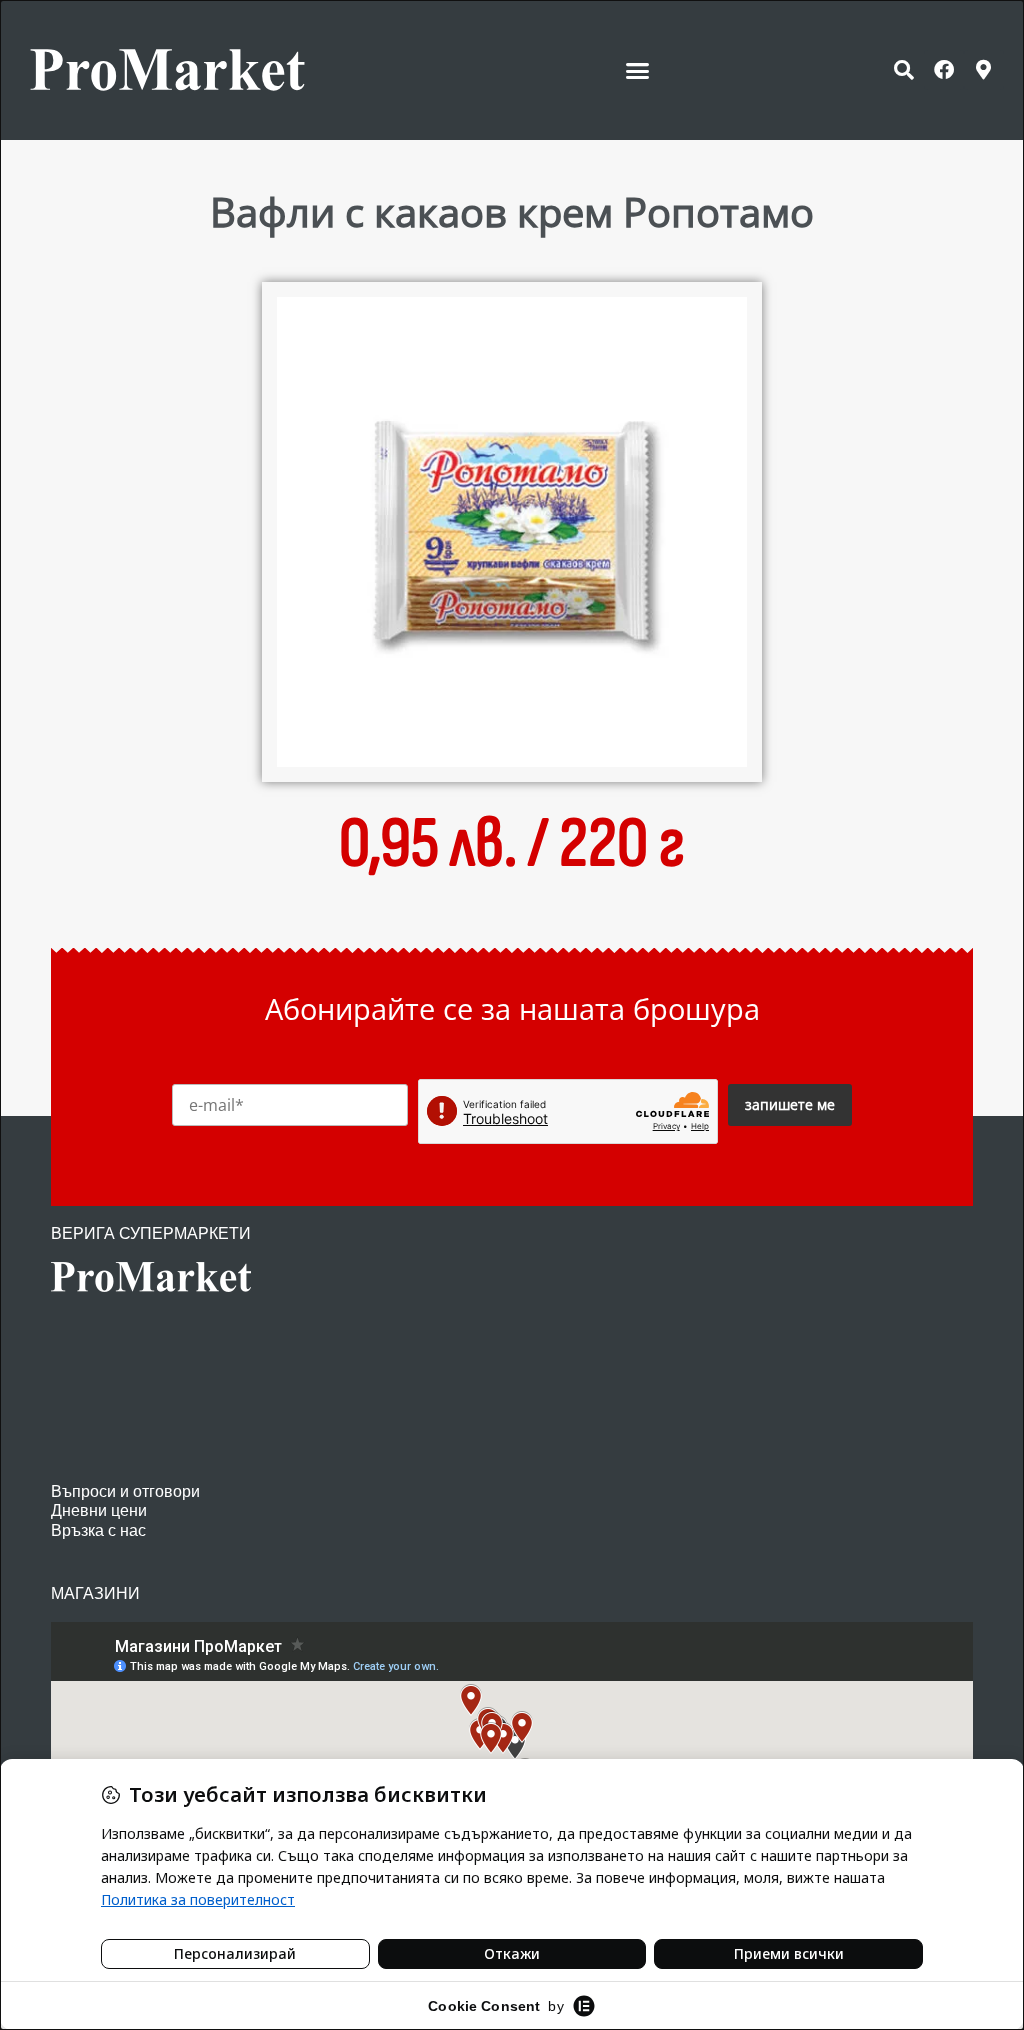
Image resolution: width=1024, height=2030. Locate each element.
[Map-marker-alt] (984, 70)
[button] (638, 70)
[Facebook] (944, 70)
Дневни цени (99, 1510)
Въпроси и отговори (125, 1491)
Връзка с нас (98, 1530)
